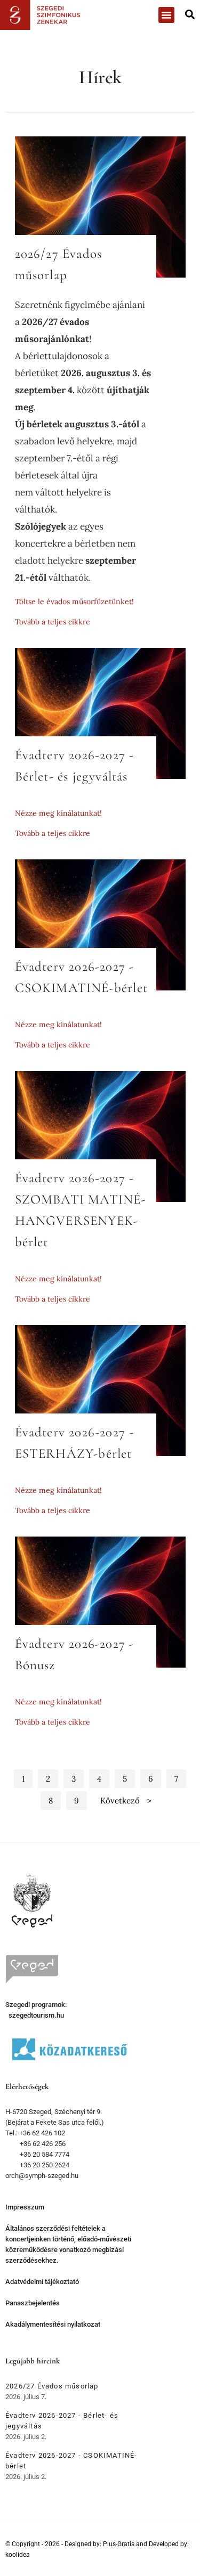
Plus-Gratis (119, 2544)
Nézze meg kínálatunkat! (58, 813)
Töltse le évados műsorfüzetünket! (74, 602)
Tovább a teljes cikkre (53, 622)
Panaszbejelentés (33, 2303)
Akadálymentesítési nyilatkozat (53, 2324)
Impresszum (25, 2207)
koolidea (18, 2555)
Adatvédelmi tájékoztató (42, 2282)
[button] (166, 15)
